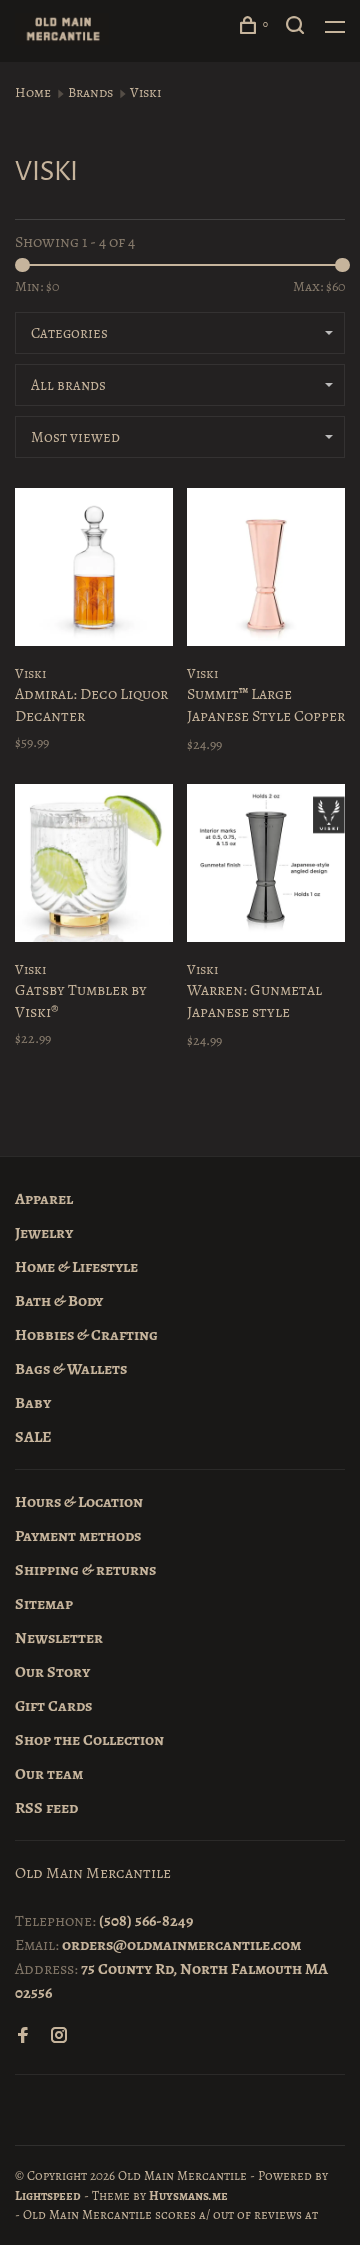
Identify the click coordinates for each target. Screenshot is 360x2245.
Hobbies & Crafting (86, 1335)
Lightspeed (48, 2195)
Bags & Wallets (71, 1369)
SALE (33, 1437)
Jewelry (44, 1233)
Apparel (44, 1199)
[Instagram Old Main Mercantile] (59, 2037)
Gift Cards (53, 1706)
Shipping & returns (85, 1570)
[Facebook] (23, 2037)
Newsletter (59, 1638)
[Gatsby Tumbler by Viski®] (94, 866)
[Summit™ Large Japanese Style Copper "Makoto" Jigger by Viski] (266, 570)
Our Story (52, 1672)
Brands (90, 92)
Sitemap (44, 1604)
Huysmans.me (188, 2195)
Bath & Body (59, 1301)
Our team (49, 1774)
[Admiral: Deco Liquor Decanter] (94, 570)
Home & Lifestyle (76, 1267)
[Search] (298, 28)
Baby (33, 1403)
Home (33, 92)
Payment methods (78, 1536)
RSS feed (46, 1808)
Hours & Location (79, 1502)
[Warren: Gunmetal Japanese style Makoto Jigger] (266, 866)
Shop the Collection (89, 1740)
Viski (145, 92)
